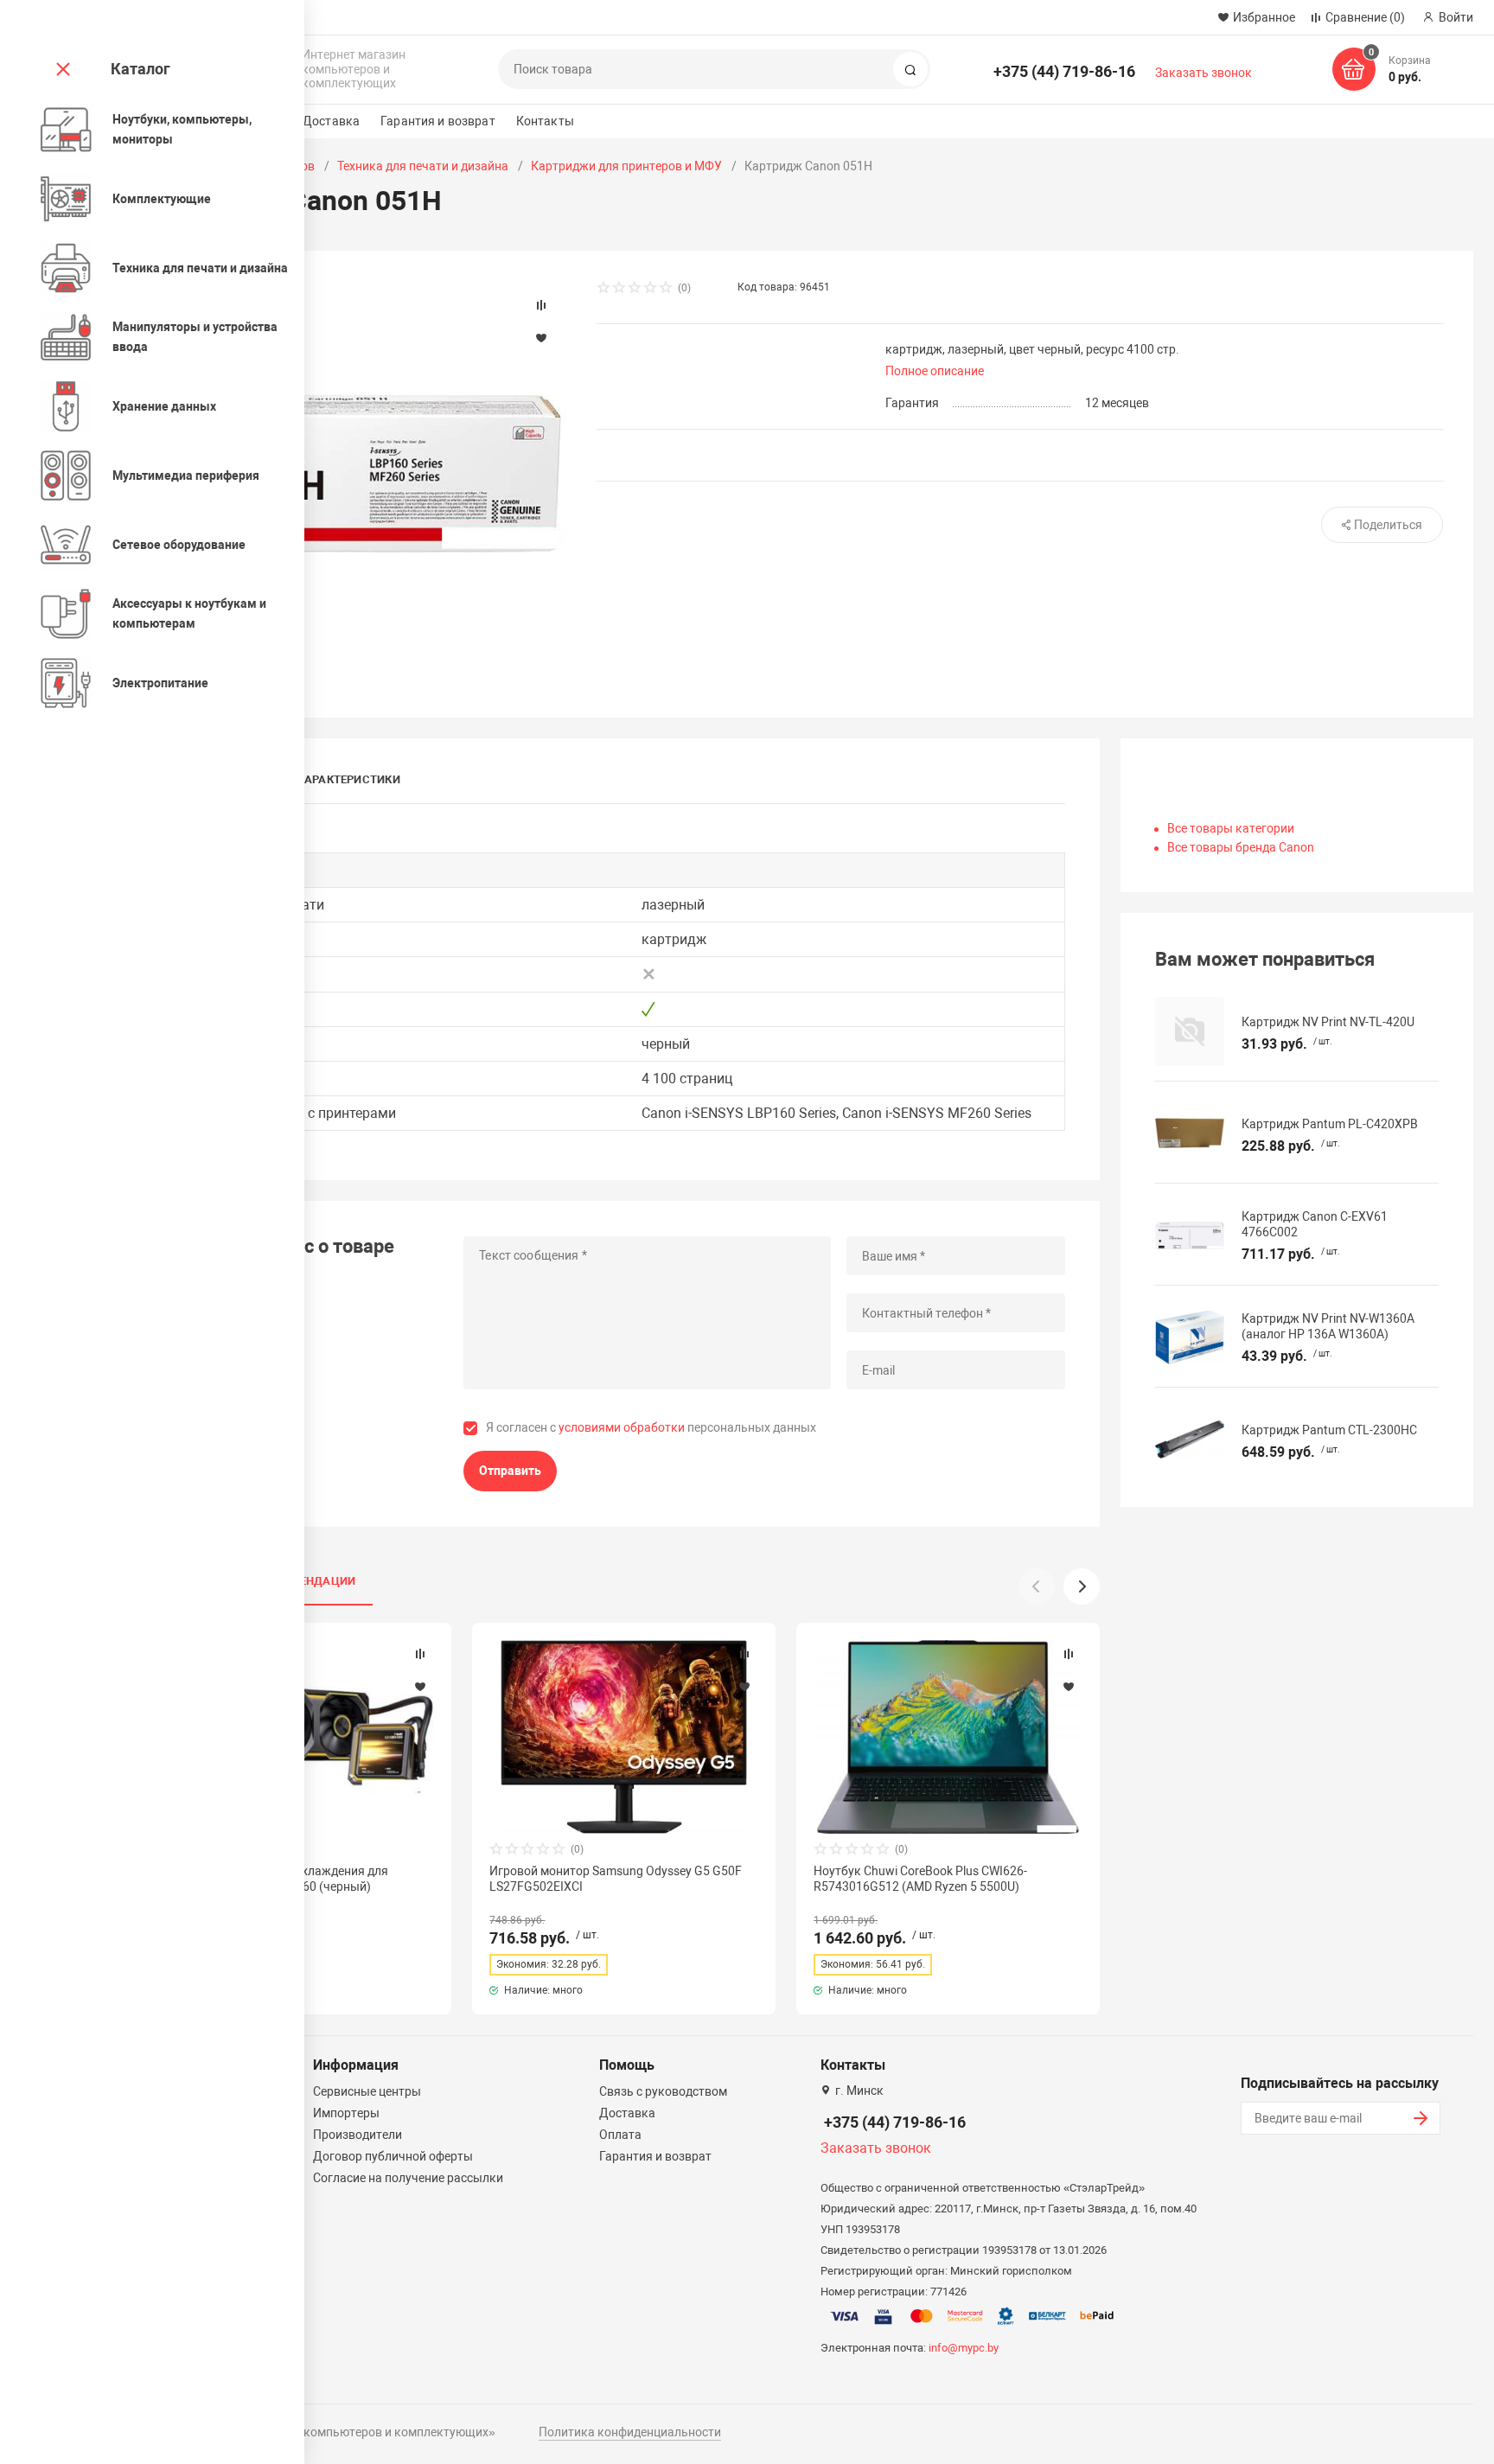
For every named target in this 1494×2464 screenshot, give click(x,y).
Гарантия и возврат (438, 121)
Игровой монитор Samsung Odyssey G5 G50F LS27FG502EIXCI (616, 1879)
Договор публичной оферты (393, 2156)
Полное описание (935, 371)
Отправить (510, 1471)
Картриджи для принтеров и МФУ (626, 166)
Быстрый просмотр (624, 1736)
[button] (1082, 1586)
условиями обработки (622, 1427)
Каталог (140, 69)
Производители (358, 2135)
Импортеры (346, 2113)
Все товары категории (1231, 828)
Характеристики (349, 779)
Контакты (545, 121)
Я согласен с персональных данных (651, 1427)
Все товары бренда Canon (1241, 847)
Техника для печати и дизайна (423, 166)
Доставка (331, 121)
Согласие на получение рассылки (408, 2178)
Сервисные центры (367, 2091)
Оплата (620, 2135)
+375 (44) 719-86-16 (1064, 71)
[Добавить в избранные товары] (420, 1686)
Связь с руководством (663, 2091)
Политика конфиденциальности (630, 2432)
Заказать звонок (1203, 73)
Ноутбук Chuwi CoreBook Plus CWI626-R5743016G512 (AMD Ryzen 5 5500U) (920, 1879)
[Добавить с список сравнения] (420, 1654)
